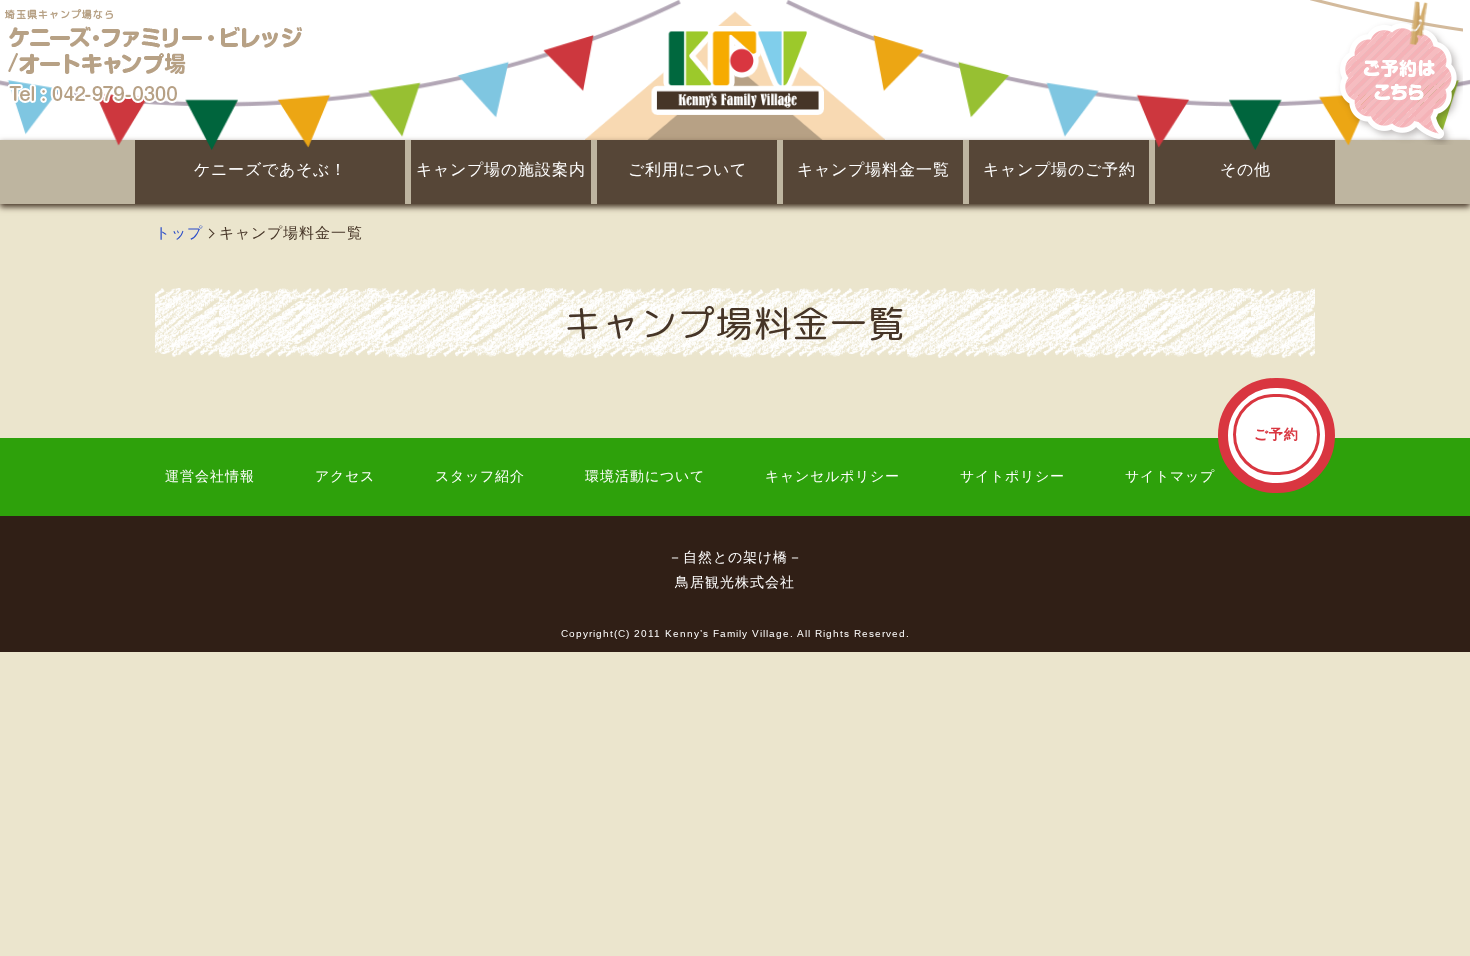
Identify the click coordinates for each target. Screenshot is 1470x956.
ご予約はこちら (1390, 70)
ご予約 (1276, 434)
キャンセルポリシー (832, 476)
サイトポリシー (1012, 476)
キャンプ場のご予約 (1059, 169)
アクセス (345, 476)
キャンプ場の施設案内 (501, 169)
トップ (179, 232)
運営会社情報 (210, 476)
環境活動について (645, 476)
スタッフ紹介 (480, 476)
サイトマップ (1170, 476)
